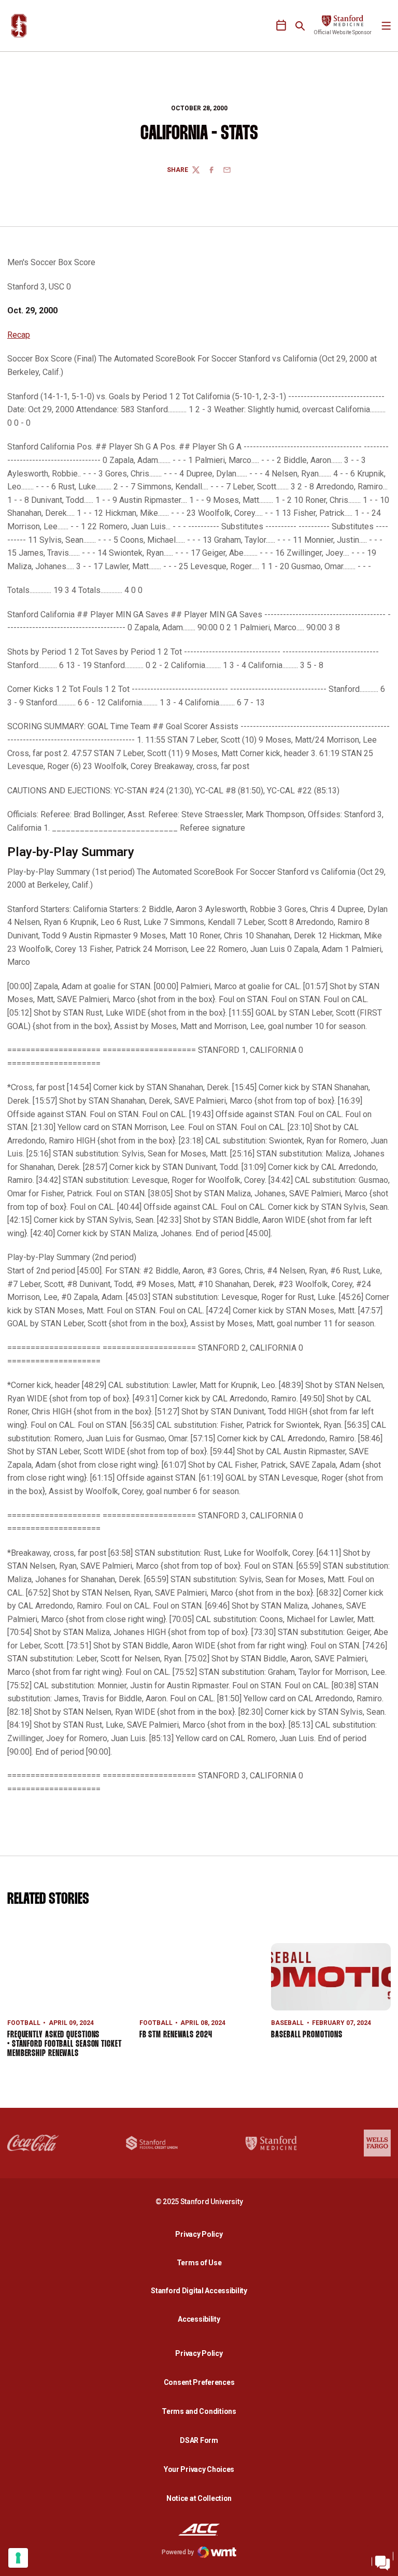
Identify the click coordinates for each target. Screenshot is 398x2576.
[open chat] (382, 2560)
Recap (19, 335)
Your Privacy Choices (199, 2469)
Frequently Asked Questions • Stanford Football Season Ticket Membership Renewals (65, 2044)
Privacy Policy (202, 2234)
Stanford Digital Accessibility (202, 2290)
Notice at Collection (199, 2498)
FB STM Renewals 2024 (176, 2035)
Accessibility (202, 2319)
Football (24, 2023)
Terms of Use (199, 2263)
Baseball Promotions (307, 2035)
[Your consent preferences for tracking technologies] (18, 2558)
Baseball (287, 2023)
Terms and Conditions (199, 2411)
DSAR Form (199, 2440)
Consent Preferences (199, 2382)
